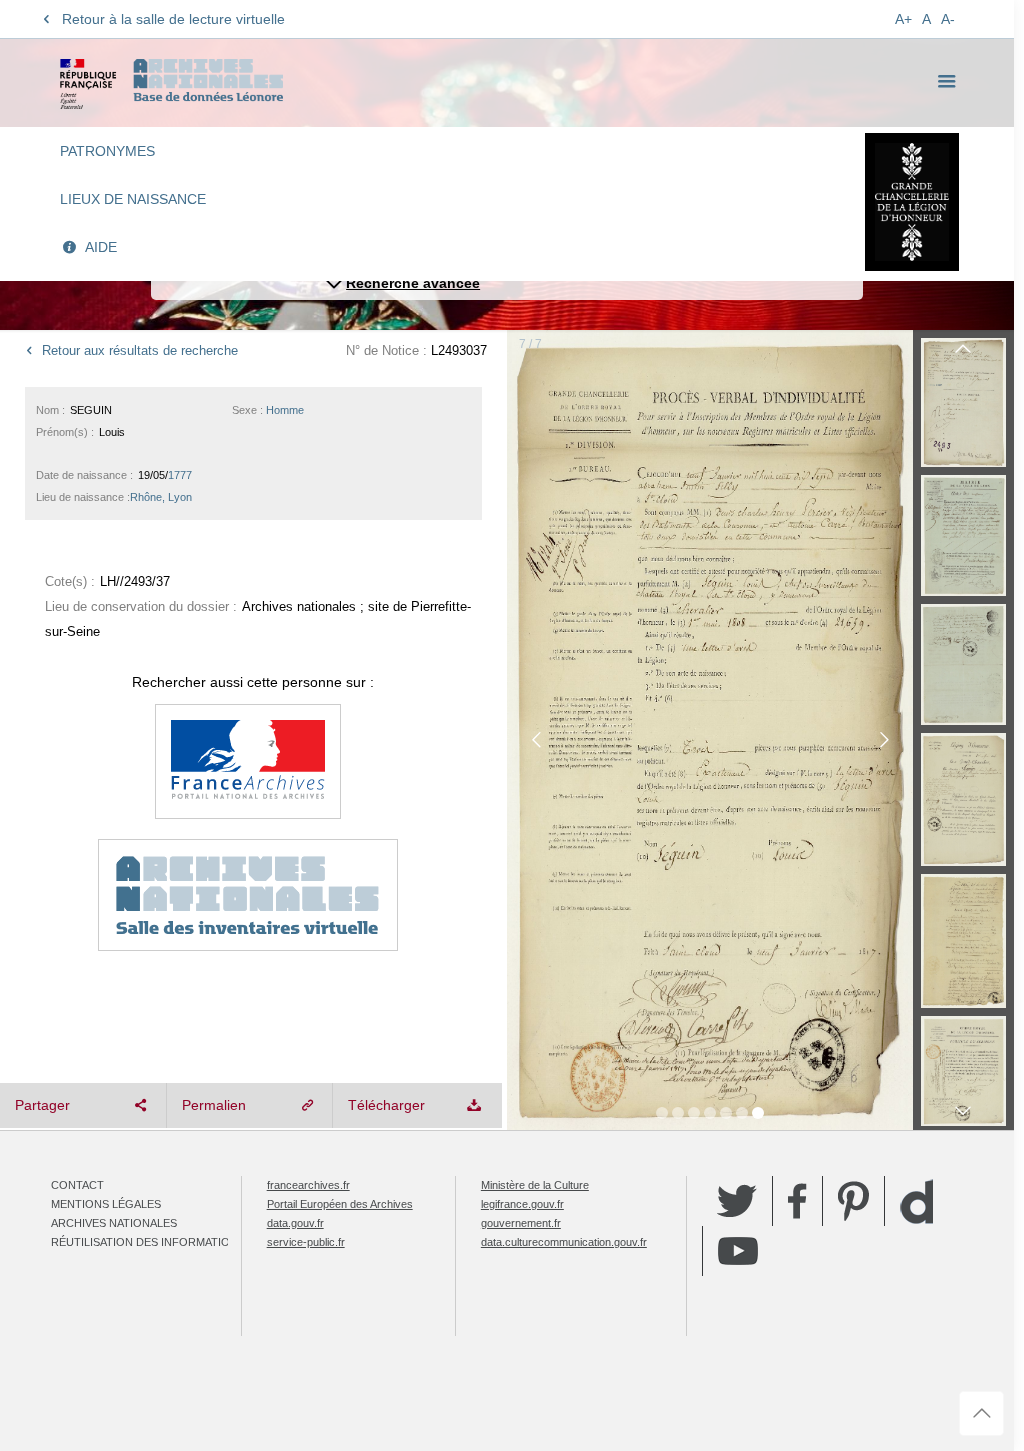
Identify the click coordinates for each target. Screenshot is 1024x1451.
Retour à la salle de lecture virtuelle (173, 19)
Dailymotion (916, 1201)
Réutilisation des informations (148, 1242)
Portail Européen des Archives (340, 1204)
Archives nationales (114, 1223)
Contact (77, 1185)
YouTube (738, 1251)
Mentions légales (106, 1204)
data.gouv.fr (295, 1223)
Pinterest (853, 1201)
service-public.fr (306, 1242)
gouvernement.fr (521, 1223)
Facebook (797, 1201)
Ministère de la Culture (535, 1185)
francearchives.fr (308, 1185)
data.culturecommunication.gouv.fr (564, 1242)
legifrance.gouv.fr (522, 1204)
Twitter (737, 1201)
